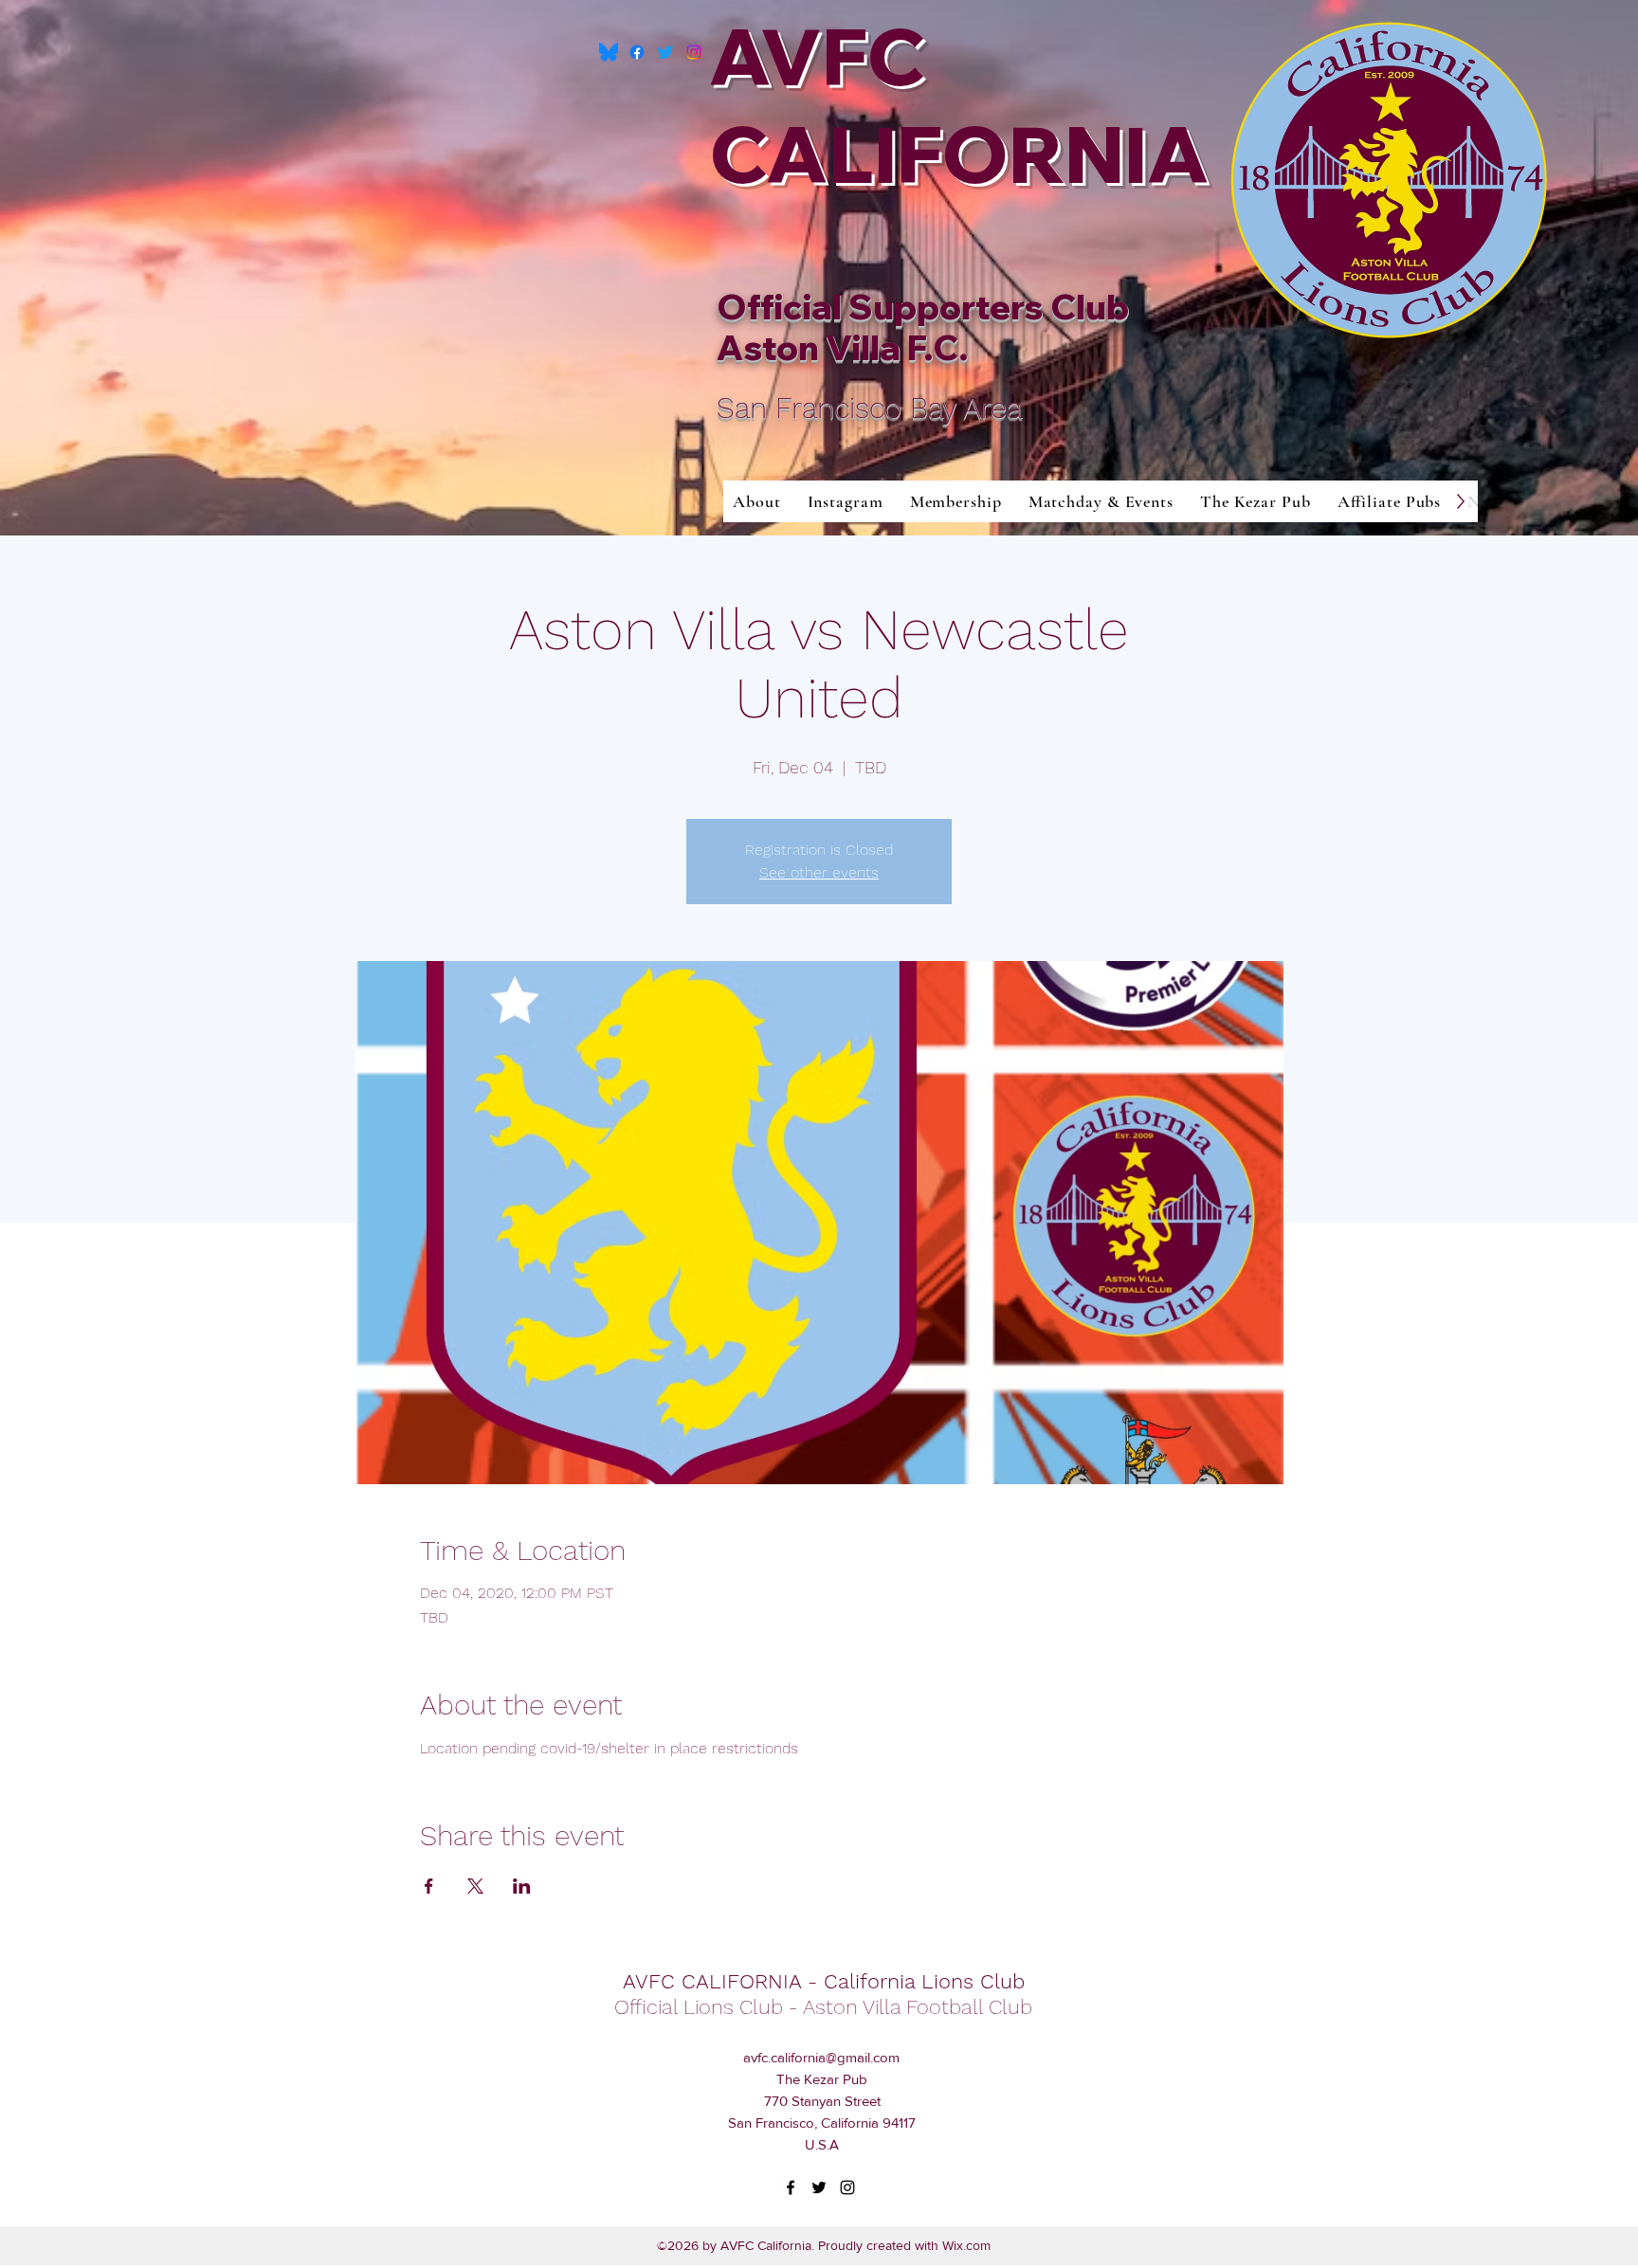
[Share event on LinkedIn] (522, 1886)
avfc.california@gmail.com (821, 2057)
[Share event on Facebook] (429, 1886)
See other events (819, 872)
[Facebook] (637, 52)
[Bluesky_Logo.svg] (609, 52)
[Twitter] (665, 52)
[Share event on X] (475, 1886)
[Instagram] (694, 52)
